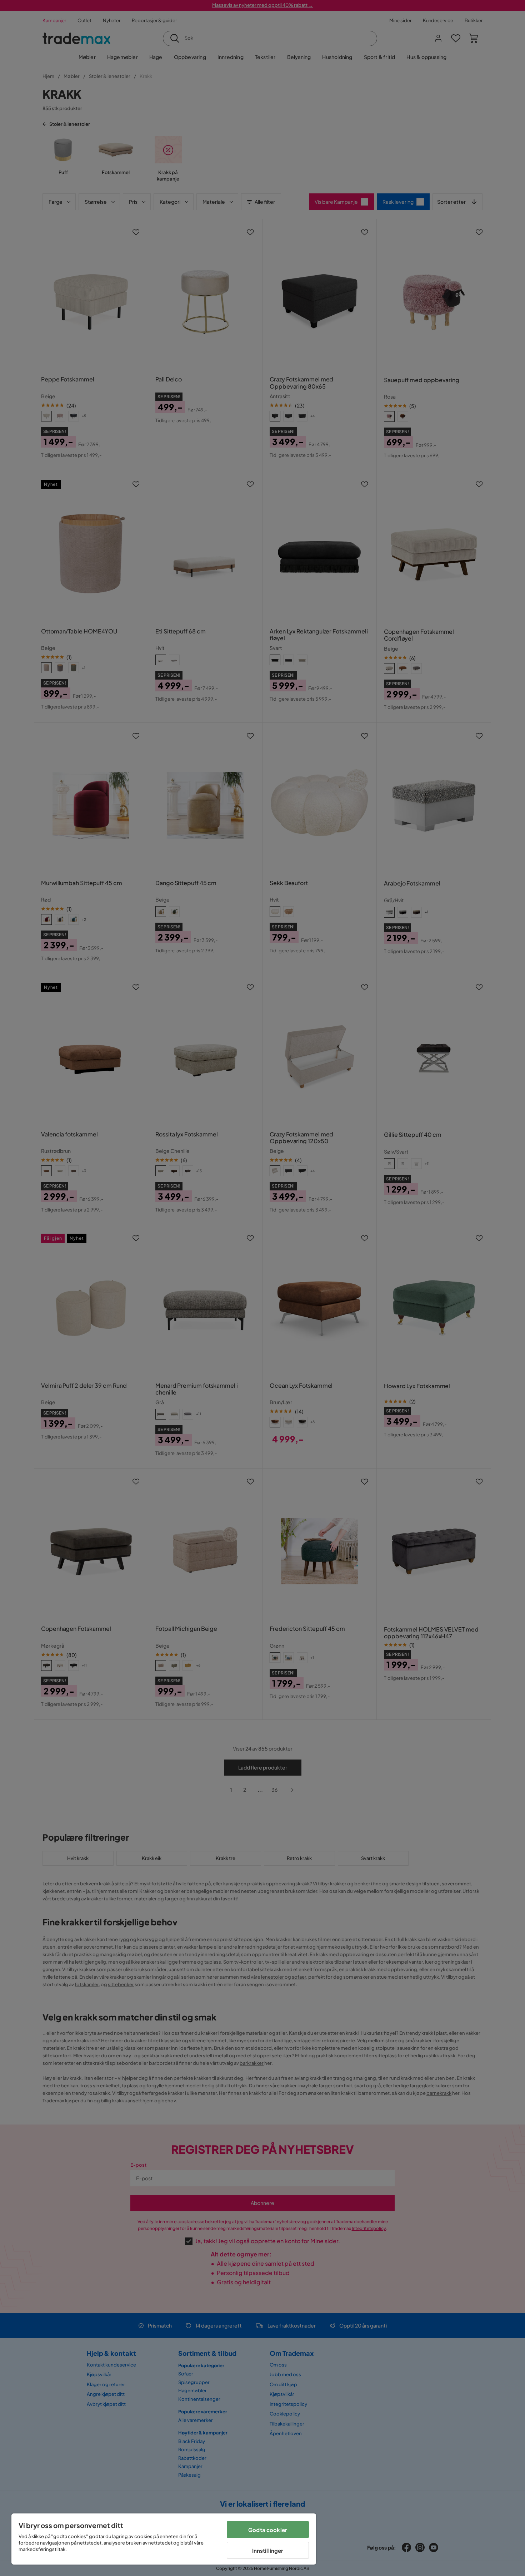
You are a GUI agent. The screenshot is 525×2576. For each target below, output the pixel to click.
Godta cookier (268, 2530)
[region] (164, 2539)
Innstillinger (268, 2550)
